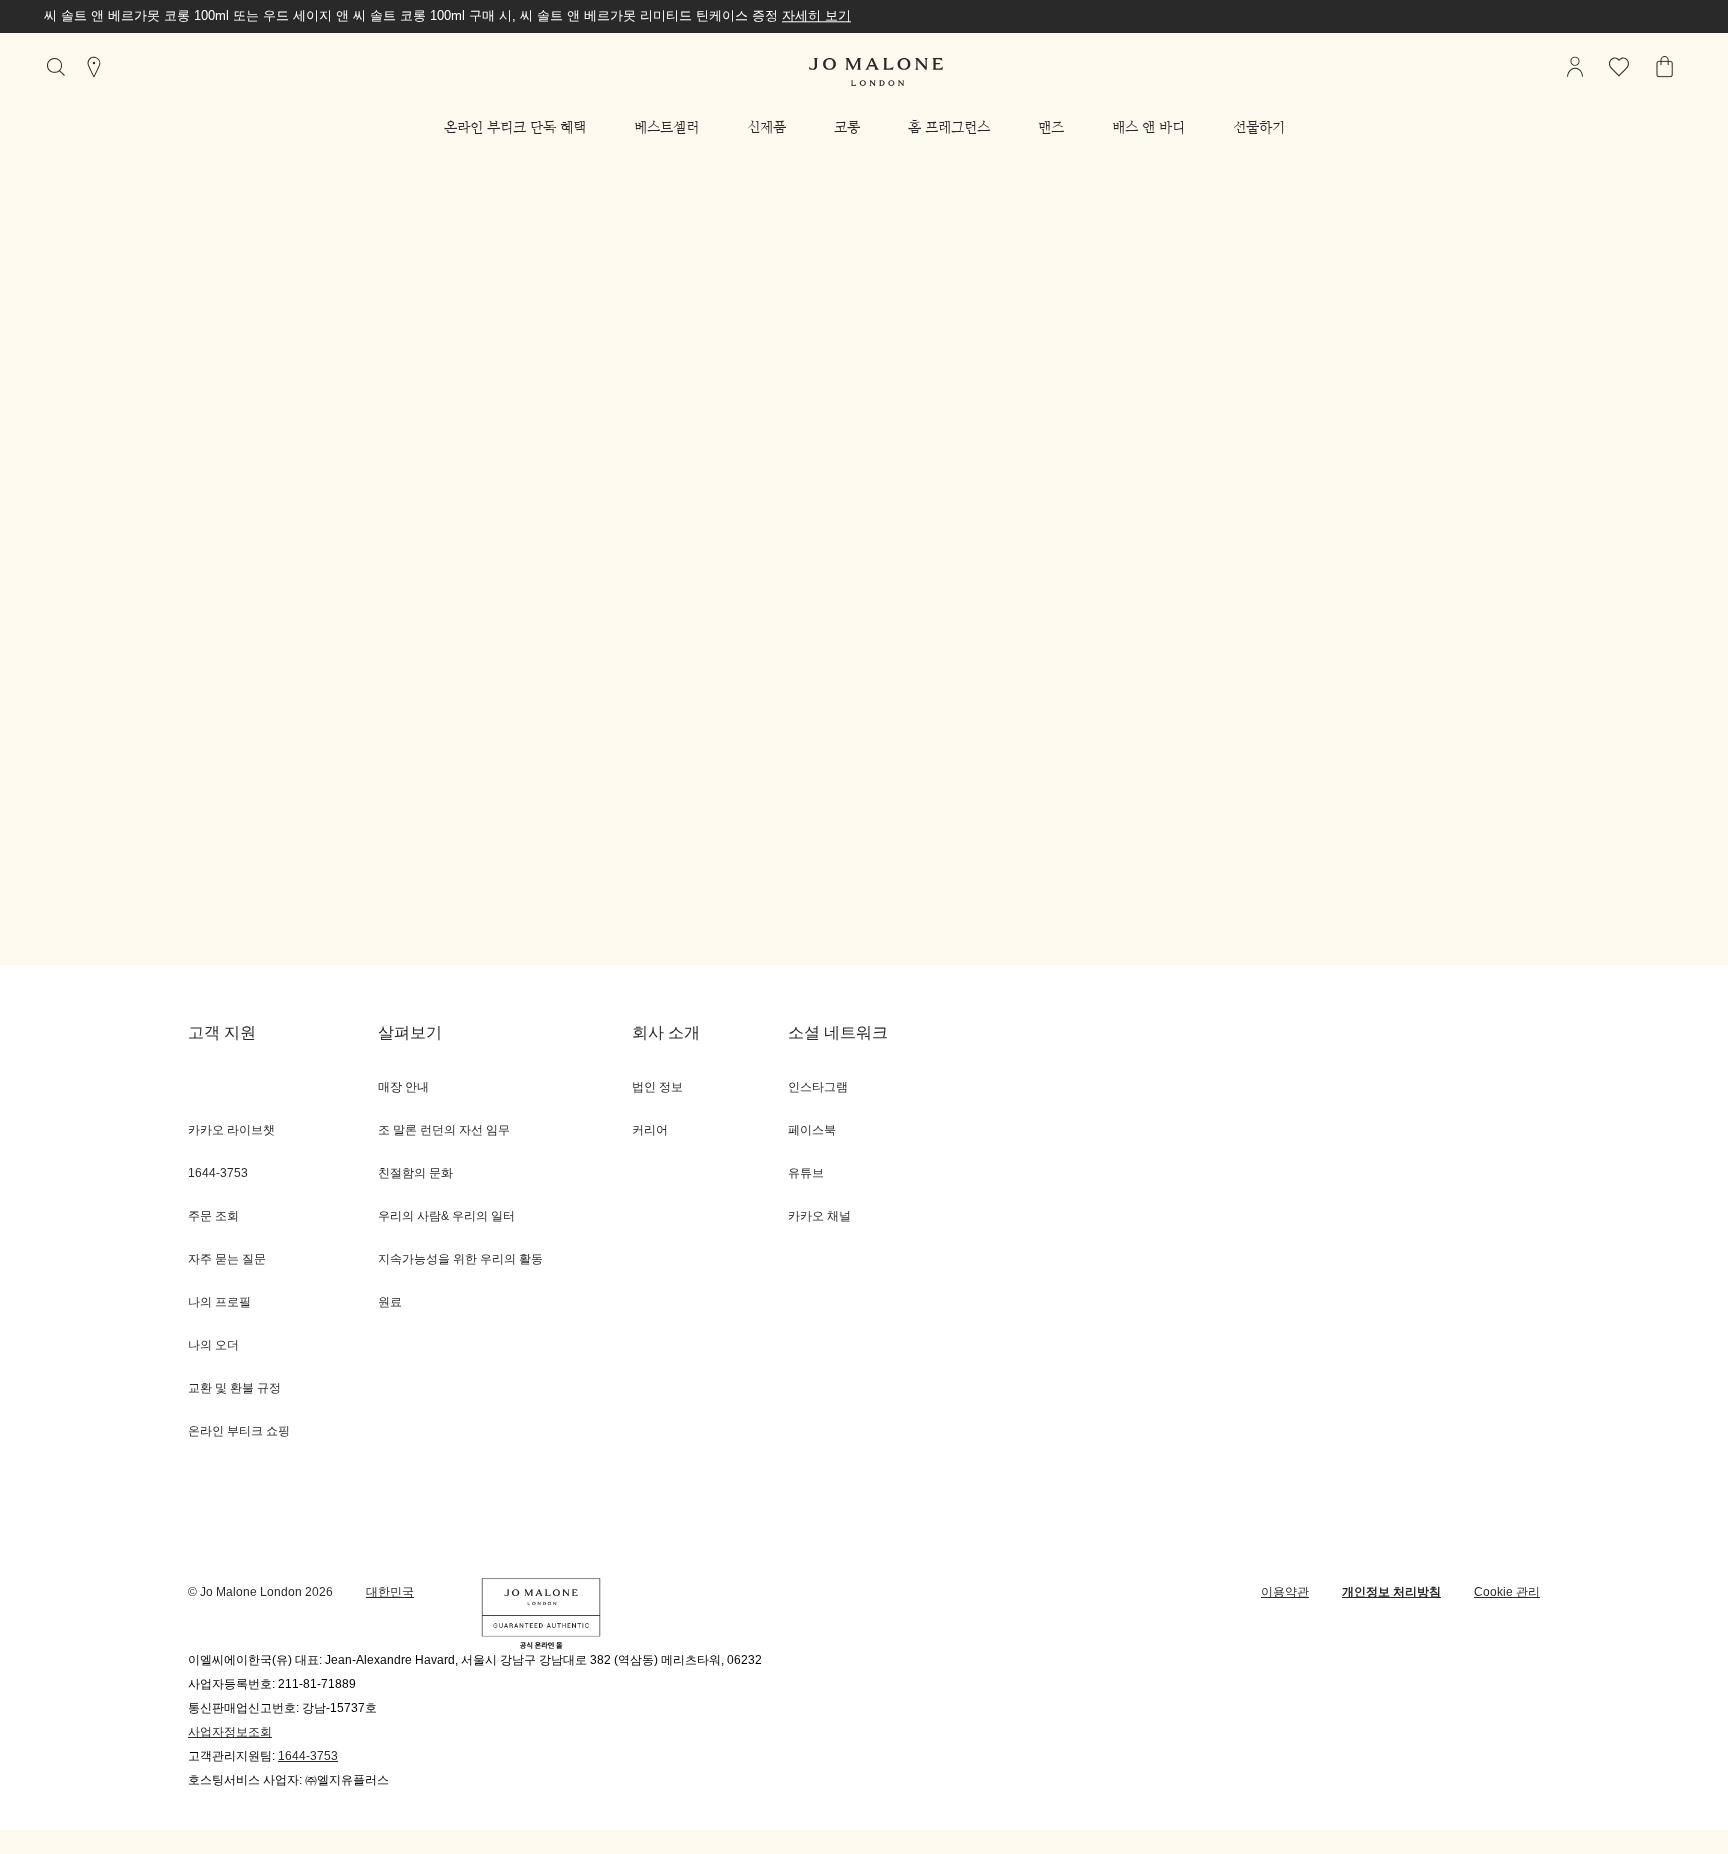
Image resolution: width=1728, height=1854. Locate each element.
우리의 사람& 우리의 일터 (446, 1216)
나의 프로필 (219, 1302)
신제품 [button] (766, 127)
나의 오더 (213, 1345)
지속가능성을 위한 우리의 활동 (460, 1259)
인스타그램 (818, 1087)
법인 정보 (657, 1087)
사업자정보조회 (230, 1732)
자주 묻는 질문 (227, 1259)
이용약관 (1285, 1592)
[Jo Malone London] (876, 72)
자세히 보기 (816, 16)
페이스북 (812, 1130)
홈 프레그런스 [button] (949, 127)
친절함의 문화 (415, 1173)
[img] (1575, 67)
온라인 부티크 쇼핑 (239, 1431)
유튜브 (806, 1173)
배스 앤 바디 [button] (1148, 127)
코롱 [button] (847, 127)
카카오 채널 (819, 1216)
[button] (515, 127)
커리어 (650, 1130)
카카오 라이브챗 (231, 1130)
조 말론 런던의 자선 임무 (444, 1130)
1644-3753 (308, 1756)
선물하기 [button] (1259, 127)
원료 (390, 1302)
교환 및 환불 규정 (234, 1388)
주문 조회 (213, 1216)
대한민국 (390, 1592)
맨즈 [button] (1051, 127)
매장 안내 (403, 1087)
